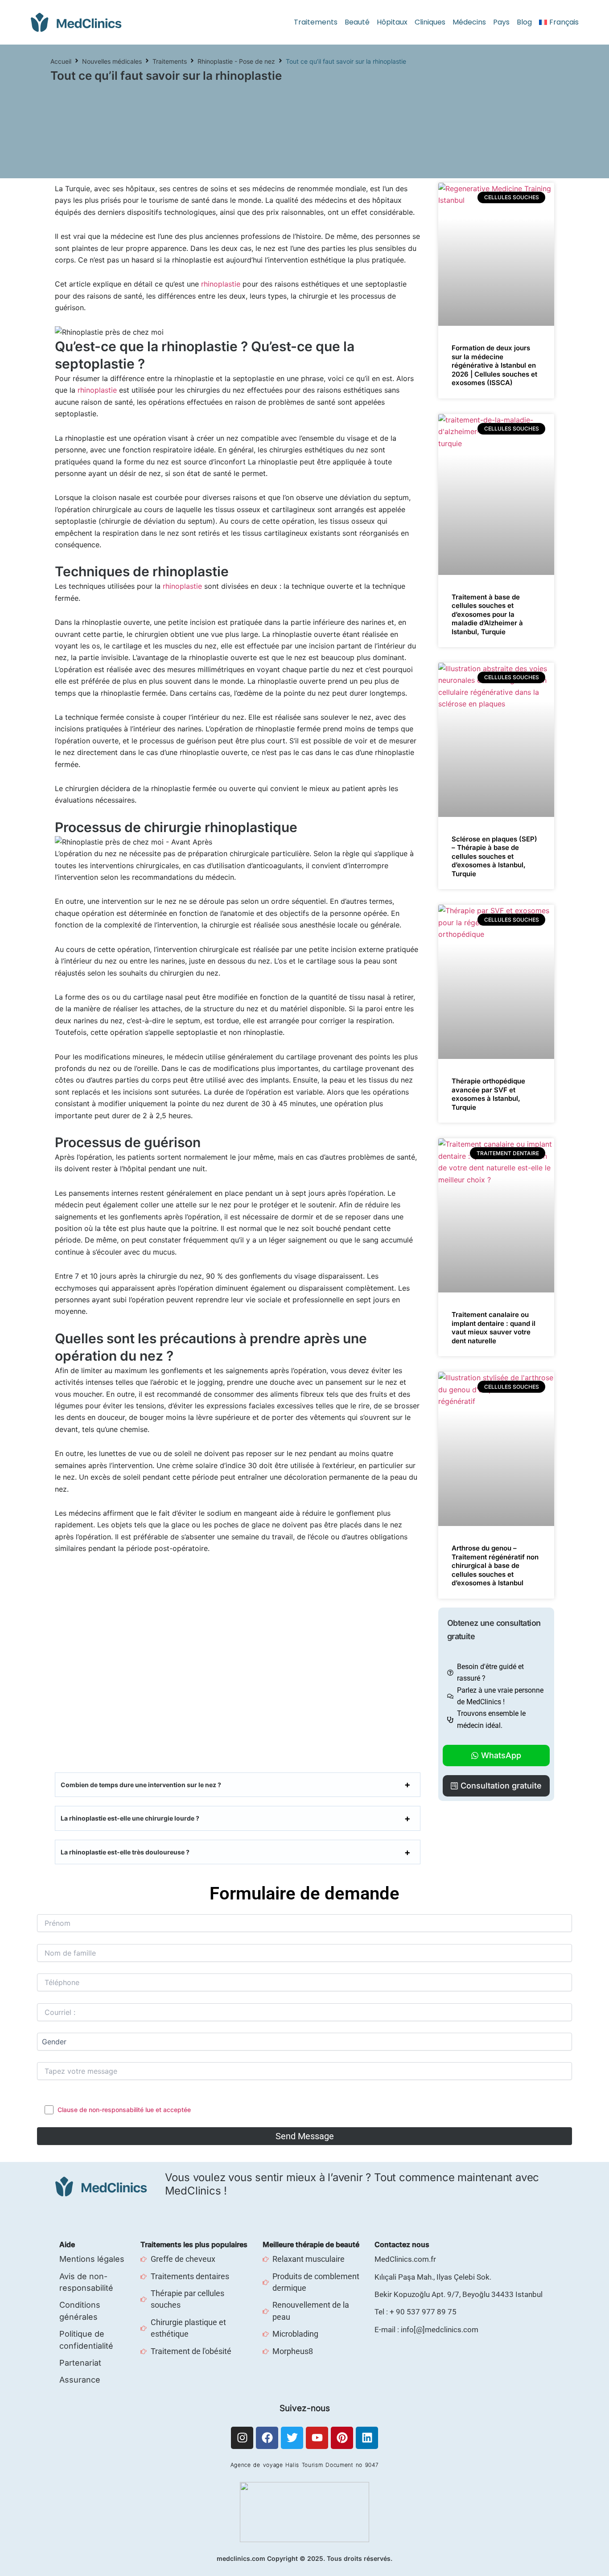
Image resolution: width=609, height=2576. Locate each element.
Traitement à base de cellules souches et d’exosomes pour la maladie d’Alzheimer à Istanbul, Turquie (487, 614)
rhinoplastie (221, 284)
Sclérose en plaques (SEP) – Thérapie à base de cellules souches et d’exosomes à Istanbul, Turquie (494, 856)
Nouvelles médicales (112, 61)
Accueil (61, 61)
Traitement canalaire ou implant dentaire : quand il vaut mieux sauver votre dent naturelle (494, 1328)
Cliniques (430, 22)
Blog (524, 22)
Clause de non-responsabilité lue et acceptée (124, 2110)
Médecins (469, 22)
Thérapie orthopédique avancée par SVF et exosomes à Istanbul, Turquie (488, 1094)
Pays (501, 22)
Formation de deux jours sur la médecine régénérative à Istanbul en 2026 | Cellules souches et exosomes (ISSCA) (494, 365)
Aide (67, 2244)
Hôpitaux (392, 22)
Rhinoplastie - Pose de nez (236, 61)
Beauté (357, 22)
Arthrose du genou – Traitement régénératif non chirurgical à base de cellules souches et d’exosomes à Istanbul (495, 1565)
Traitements (316, 22)
